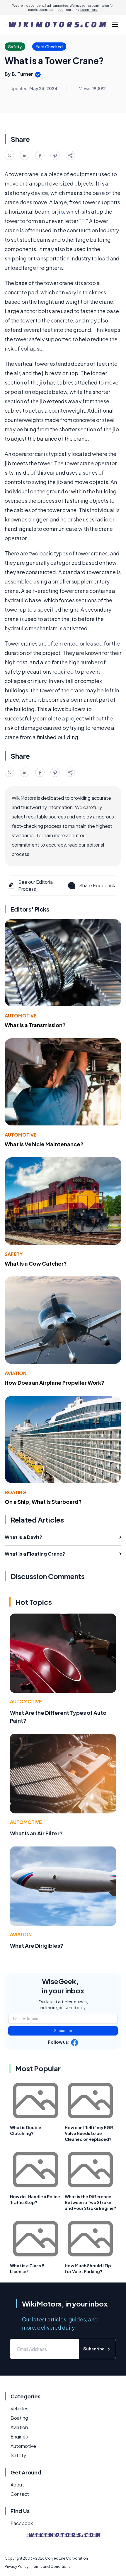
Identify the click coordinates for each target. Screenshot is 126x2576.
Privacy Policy (17, 2566)
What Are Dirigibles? (37, 1946)
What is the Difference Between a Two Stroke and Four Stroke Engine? (90, 2202)
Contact (20, 2494)
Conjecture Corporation (67, 2558)
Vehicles (19, 2408)
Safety (14, 1254)
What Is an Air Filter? (36, 1833)
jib (61, 211)
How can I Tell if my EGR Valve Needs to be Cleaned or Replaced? (89, 2133)
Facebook (22, 2523)
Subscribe (63, 2031)
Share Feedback (97, 885)
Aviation (16, 1373)
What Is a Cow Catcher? (36, 1263)
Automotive (21, 1016)
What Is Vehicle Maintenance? (44, 1144)
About (17, 2485)
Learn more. (89, 10)
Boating (15, 1492)
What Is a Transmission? (35, 1025)
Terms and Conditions (51, 2566)
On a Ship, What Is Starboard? (43, 1502)
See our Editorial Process (36, 885)
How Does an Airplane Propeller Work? (55, 1383)
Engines (19, 2437)
